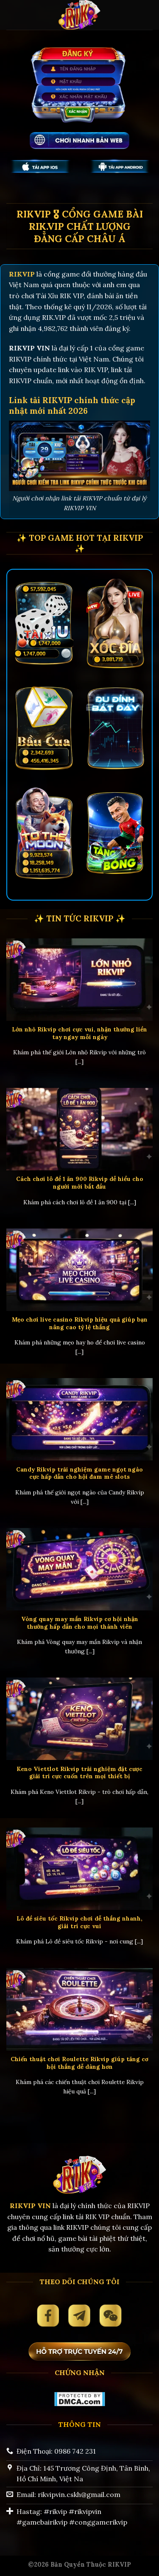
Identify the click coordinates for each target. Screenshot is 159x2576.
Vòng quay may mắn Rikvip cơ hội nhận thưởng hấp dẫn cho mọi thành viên (80, 1623)
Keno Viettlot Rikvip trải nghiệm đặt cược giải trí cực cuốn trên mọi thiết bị (79, 1773)
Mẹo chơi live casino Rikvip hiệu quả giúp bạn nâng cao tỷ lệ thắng (80, 1323)
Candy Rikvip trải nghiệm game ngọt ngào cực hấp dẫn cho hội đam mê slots (79, 1473)
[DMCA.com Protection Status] (79, 2398)
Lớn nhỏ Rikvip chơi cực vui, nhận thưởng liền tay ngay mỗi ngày (79, 1033)
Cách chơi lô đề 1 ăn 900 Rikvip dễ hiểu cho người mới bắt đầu (80, 1183)
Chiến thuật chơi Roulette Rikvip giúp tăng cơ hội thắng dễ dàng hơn (79, 2063)
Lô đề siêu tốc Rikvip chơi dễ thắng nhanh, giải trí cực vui (79, 1922)
